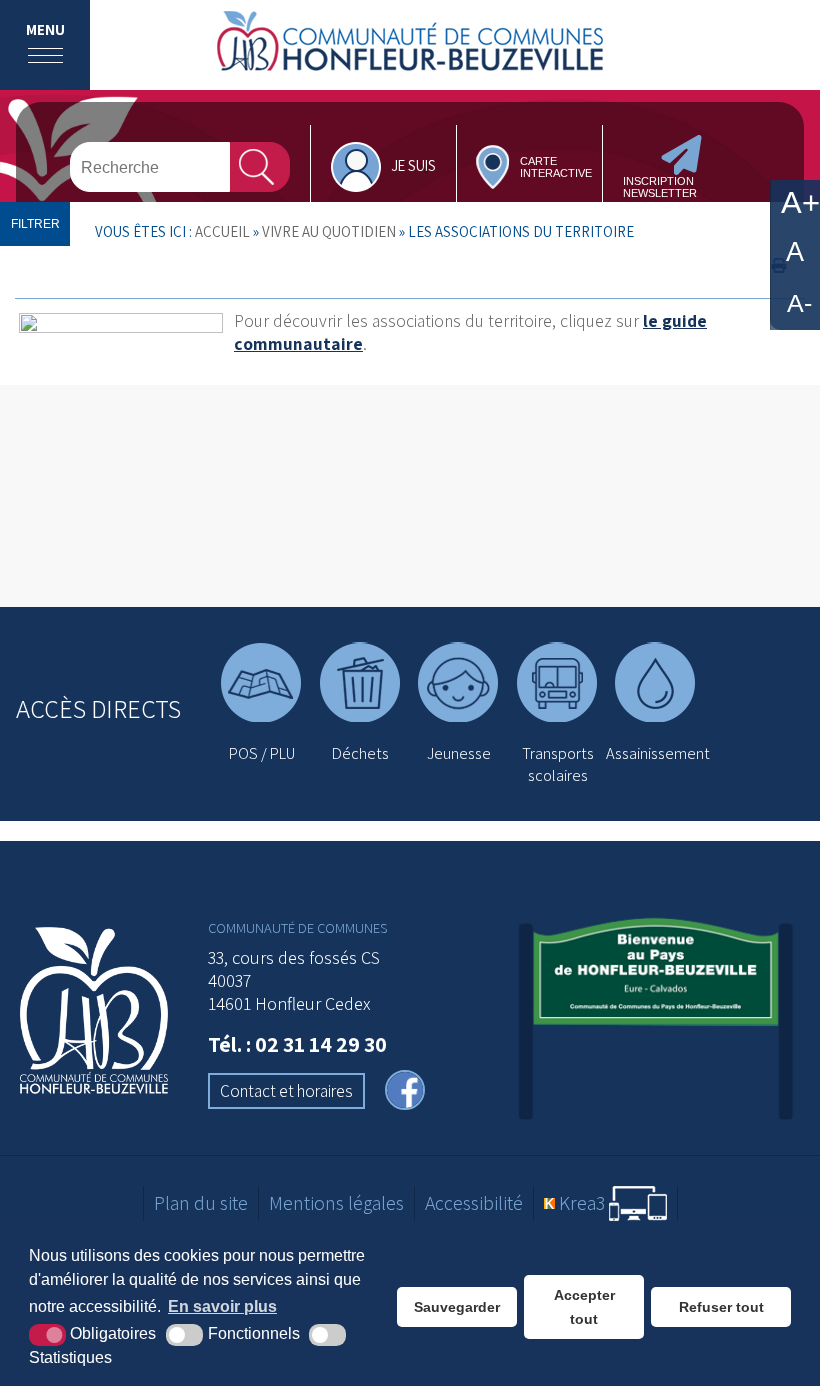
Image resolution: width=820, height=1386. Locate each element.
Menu (45, 29)
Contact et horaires (286, 1091)
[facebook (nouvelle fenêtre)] (405, 1092)
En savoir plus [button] (222, 1306)
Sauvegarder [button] (457, 1307)
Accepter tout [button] (584, 1307)
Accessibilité (474, 1203)
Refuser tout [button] (721, 1307)
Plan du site (201, 1203)
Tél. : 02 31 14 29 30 (297, 1044)
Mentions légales (336, 1203)
